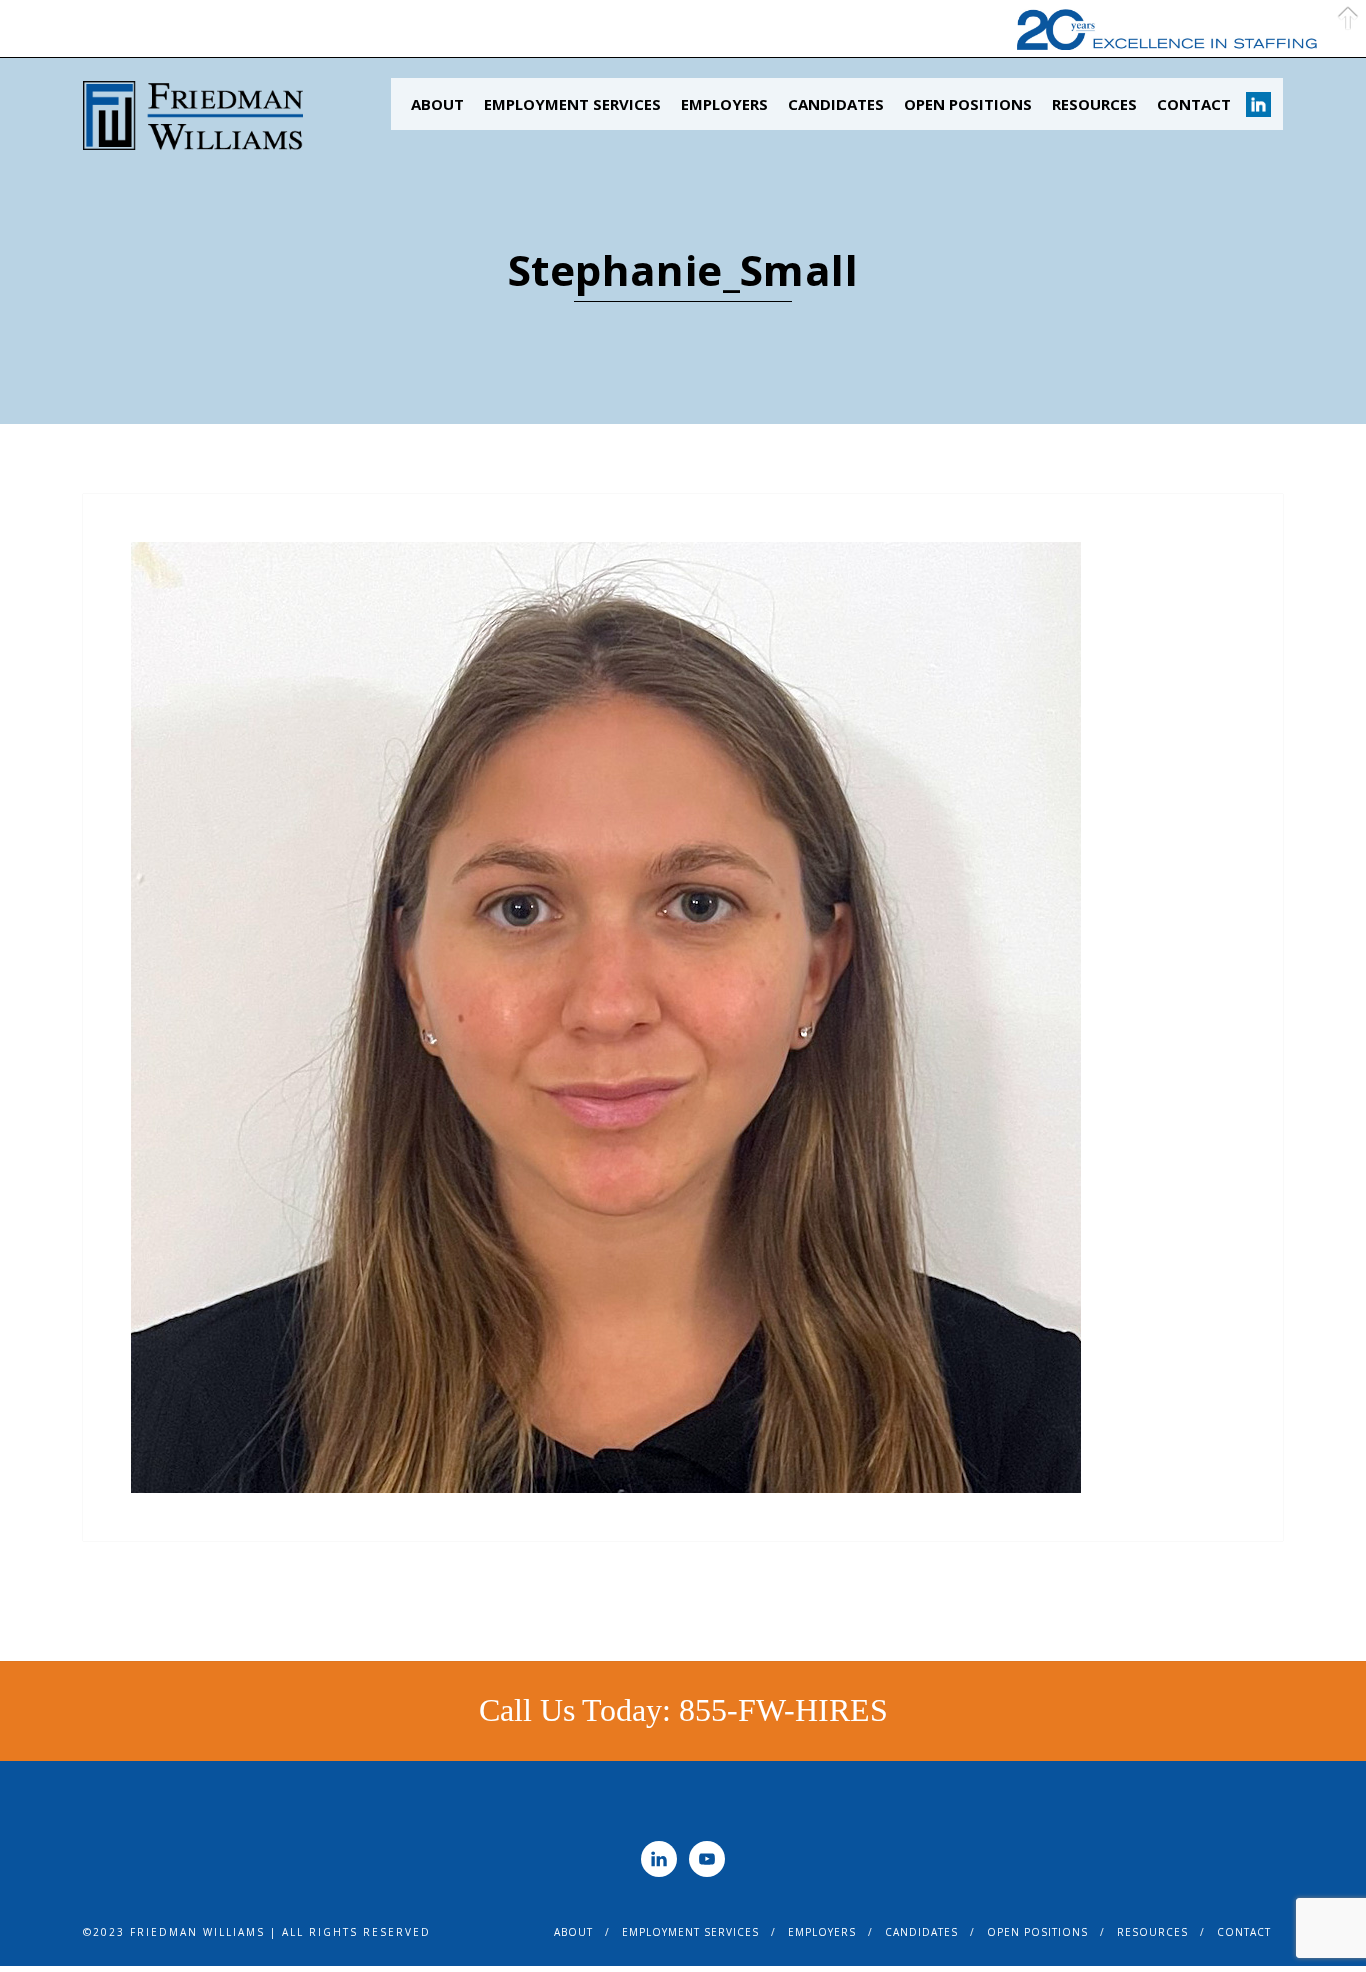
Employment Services (572, 104)
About (437, 104)
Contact (1194, 104)
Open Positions (968, 104)
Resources (1094, 104)
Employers (724, 104)
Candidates (836, 104)
